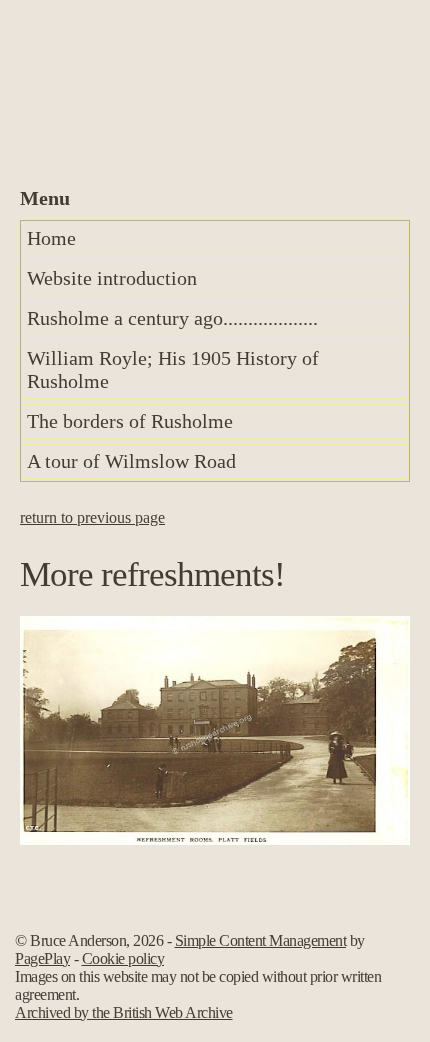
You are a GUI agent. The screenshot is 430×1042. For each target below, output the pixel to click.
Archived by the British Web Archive (124, 1012)
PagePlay (42, 958)
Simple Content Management (261, 940)
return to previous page (92, 517)
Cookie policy (123, 958)
